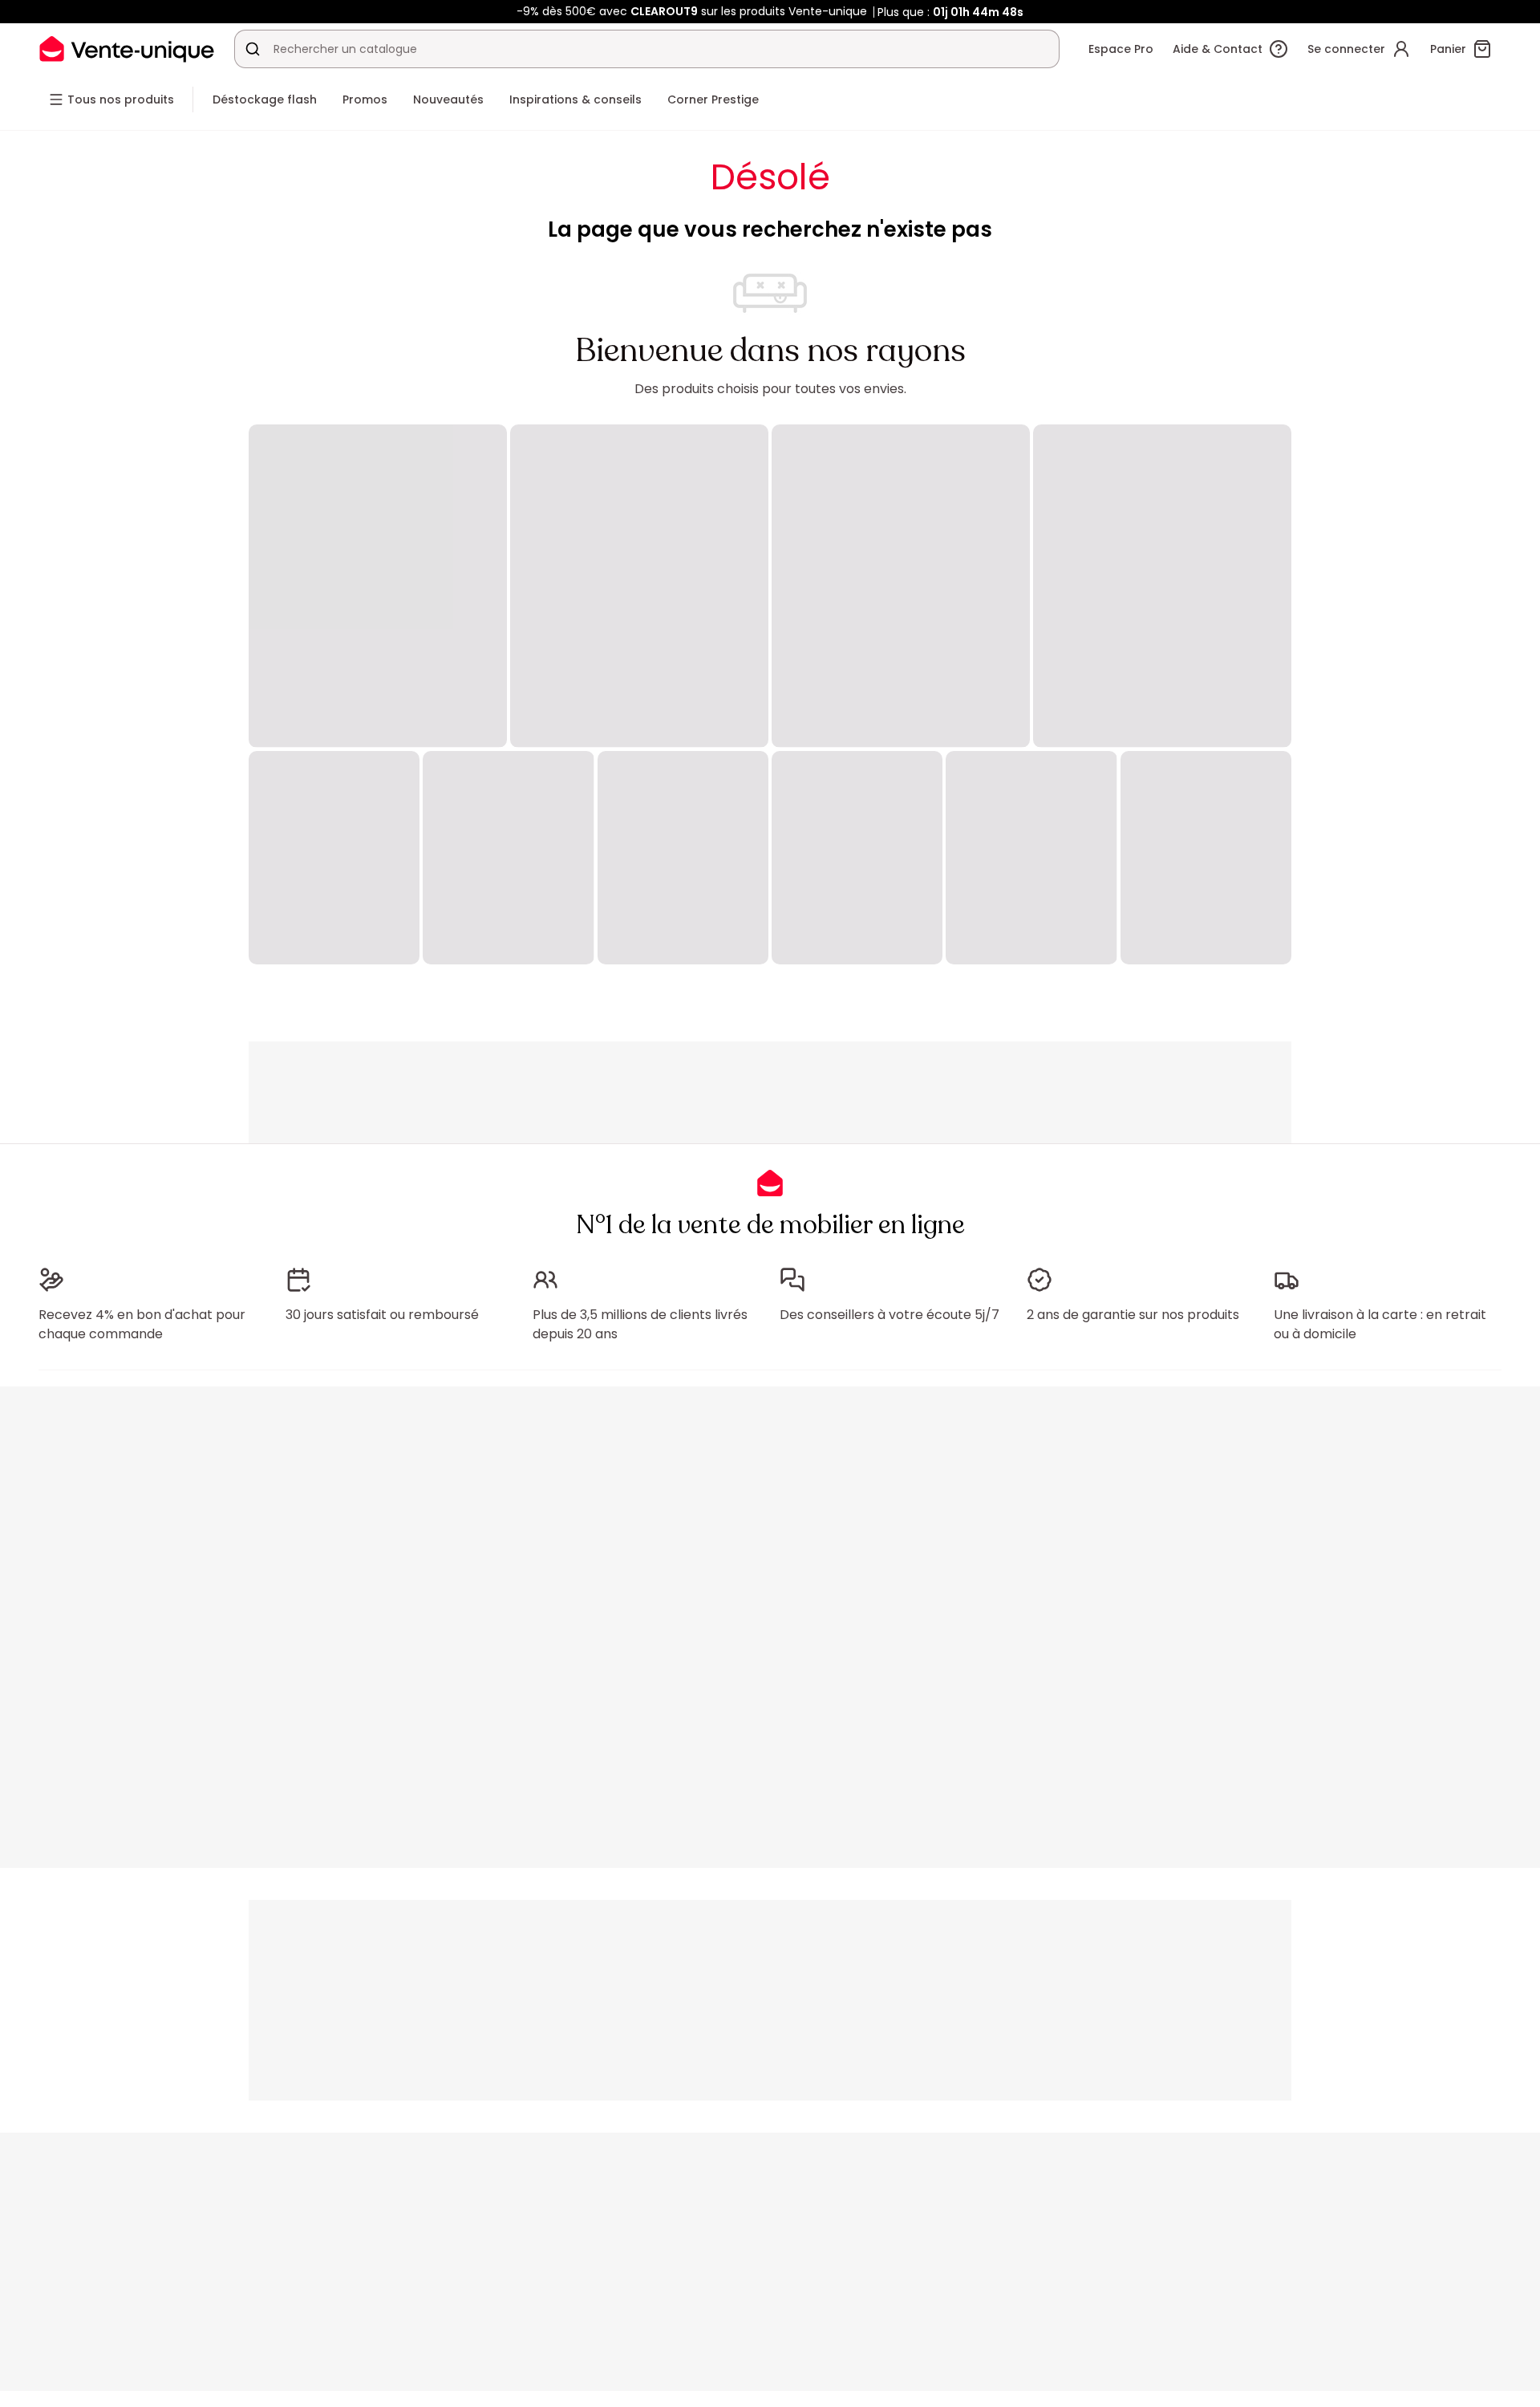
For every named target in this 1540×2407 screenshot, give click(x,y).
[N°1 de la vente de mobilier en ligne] (127, 49)
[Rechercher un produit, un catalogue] (253, 49)
